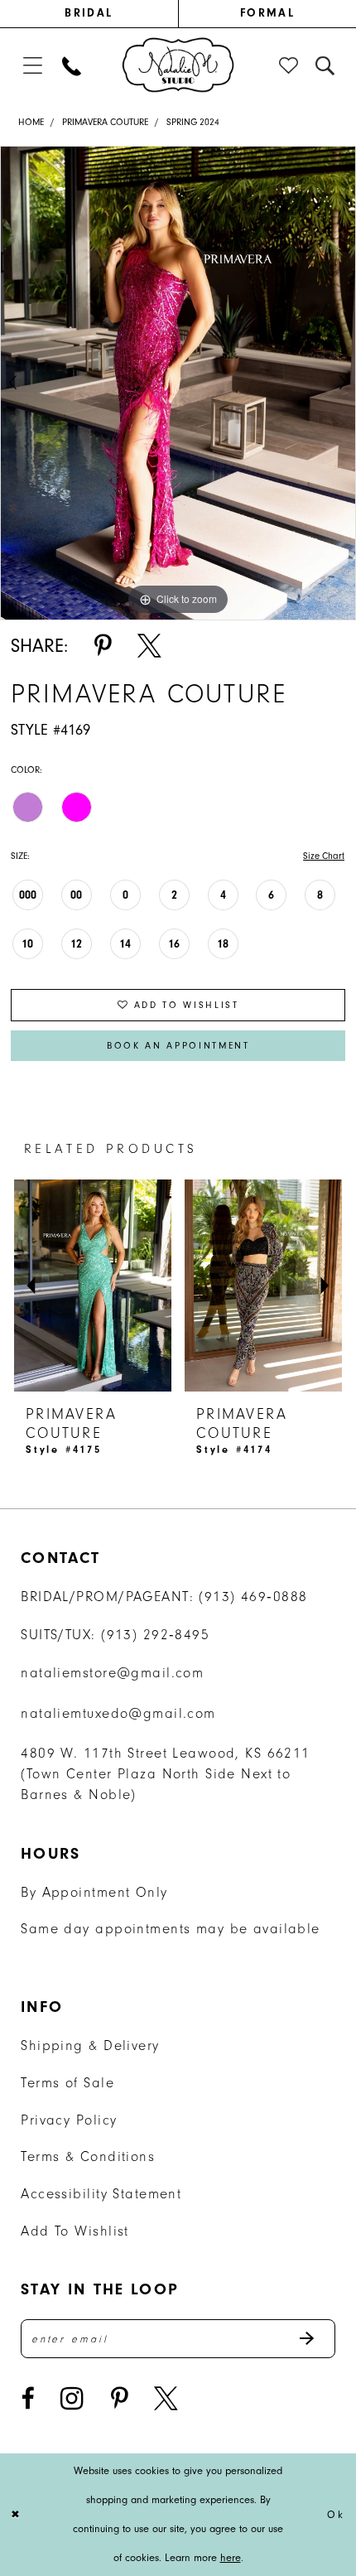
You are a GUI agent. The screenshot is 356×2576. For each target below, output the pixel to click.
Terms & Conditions (88, 2156)
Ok (336, 2514)
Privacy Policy (69, 2120)
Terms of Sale (67, 2083)
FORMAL (267, 13)
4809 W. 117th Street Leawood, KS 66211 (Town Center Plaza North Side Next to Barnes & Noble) (165, 1774)
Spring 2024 (193, 122)
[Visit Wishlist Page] (290, 66)
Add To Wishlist (75, 2231)
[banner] (178, 64)
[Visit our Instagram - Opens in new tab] (72, 2399)
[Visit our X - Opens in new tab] (166, 2399)
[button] (32, 66)
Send (316, 2339)
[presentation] (94, 1286)
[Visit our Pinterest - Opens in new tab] (119, 2399)
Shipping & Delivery (90, 2045)
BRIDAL (89, 13)
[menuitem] (89, 14)
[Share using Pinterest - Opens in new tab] (103, 646)
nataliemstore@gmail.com (112, 1673)
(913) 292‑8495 (155, 1635)
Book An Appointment (178, 1046)
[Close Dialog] (17, 2515)
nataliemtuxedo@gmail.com (118, 1713)
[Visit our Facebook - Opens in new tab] (27, 2399)
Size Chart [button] (324, 856)
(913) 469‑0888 (253, 1597)
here (231, 2557)
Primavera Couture (105, 122)
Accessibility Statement (101, 2194)
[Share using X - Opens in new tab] (149, 646)
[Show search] (325, 66)
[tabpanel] (178, 383)
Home (31, 122)
